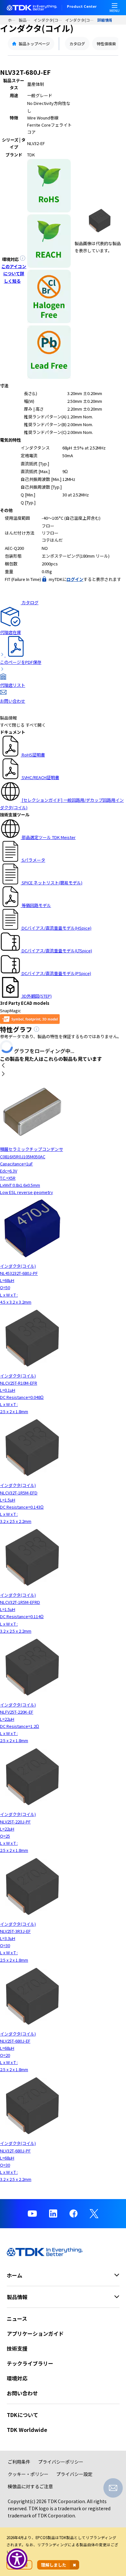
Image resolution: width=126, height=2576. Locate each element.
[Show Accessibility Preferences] (17, 2559)
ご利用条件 (19, 2462)
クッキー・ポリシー (28, 2474)
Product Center (82, 7)
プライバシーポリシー (61, 2462)
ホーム (13, 20)
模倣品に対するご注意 (30, 2486)
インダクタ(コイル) (50, 20)
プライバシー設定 (74, 2474)
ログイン (75, 579)
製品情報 (26, 20)
